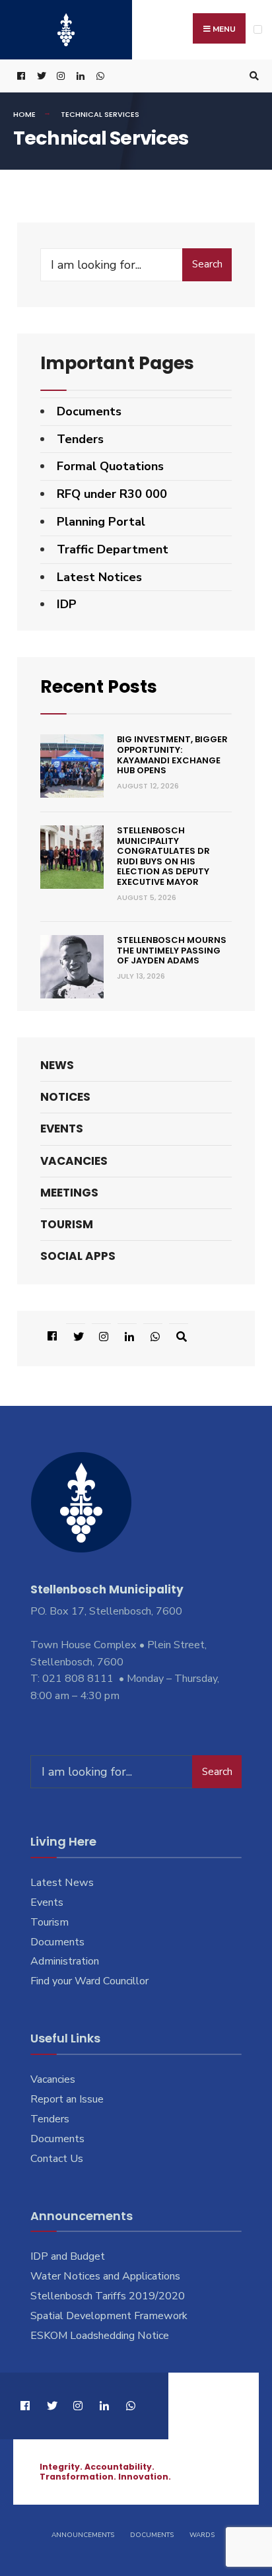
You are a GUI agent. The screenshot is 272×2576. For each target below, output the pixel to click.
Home (24, 114)
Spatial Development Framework (109, 2316)
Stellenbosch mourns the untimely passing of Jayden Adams (172, 950)
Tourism (67, 1224)
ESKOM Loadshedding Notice (100, 2336)
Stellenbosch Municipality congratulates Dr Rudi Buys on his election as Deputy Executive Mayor (163, 856)
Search (207, 264)
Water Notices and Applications (105, 2276)
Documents (89, 411)
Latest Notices (99, 577)
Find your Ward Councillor (89, 1981)
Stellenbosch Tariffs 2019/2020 (108, 2296)
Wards (202, 2535)
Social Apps (78, 1256)
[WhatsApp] (99, 76)
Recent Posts (99, 686)
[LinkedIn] (79, 76)
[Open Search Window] (252, 76)
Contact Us (57, 2159)
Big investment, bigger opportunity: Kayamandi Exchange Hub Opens (172, 755)
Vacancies (74, 1161)
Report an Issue (67, 2099)
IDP (67, 604)
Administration (65, 1961)
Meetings (69, 1193)
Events (62, 1129)
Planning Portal (101, 522)
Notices (65, 1097)
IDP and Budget (68, 2256)
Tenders (80, 439)
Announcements (83, 2535)
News (57, 1065)
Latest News (62, 1883)
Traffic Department (113, 549)
